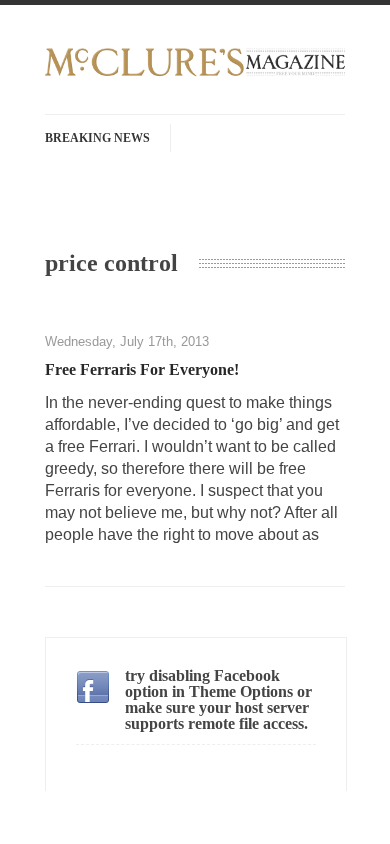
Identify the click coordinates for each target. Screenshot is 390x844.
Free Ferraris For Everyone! (142, 369)
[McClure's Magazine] (195, 73)
